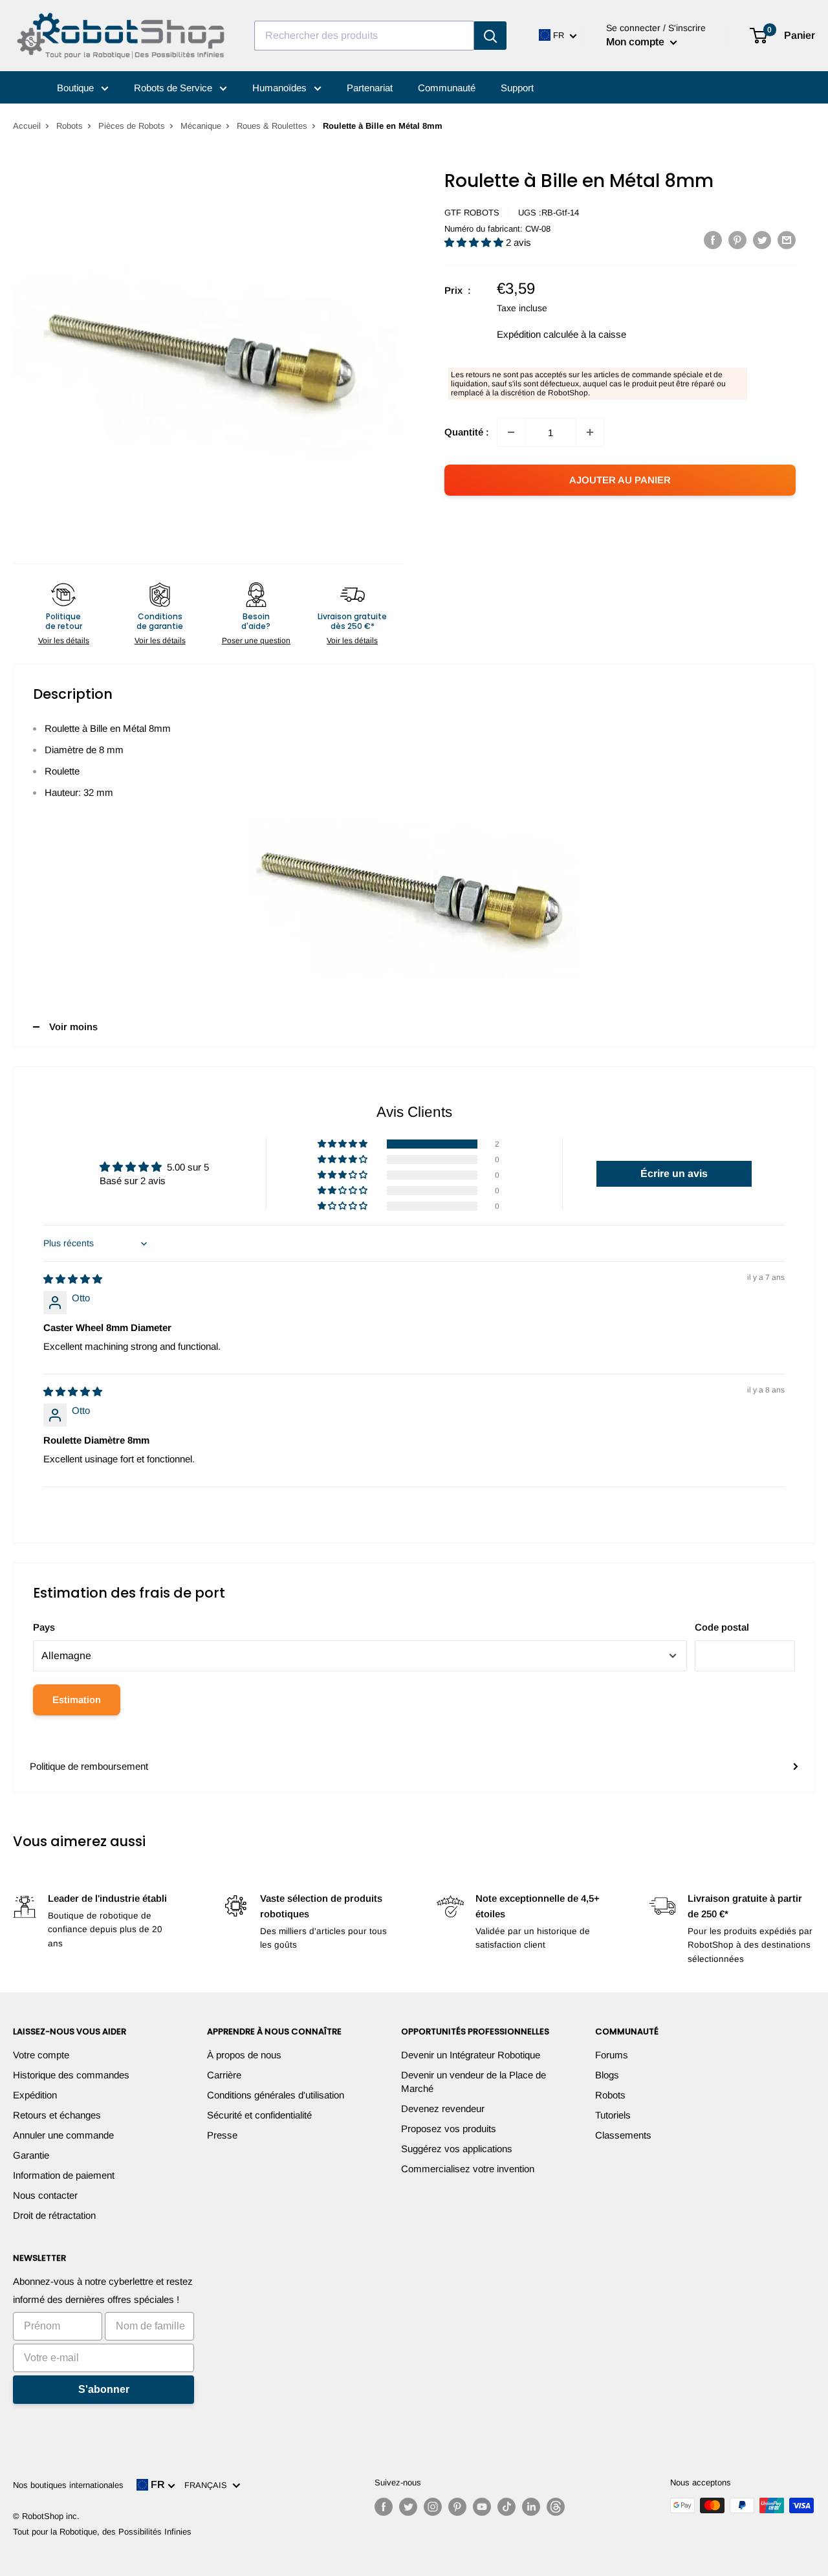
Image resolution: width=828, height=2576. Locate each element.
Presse (222, 2135)
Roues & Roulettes (272, 126)
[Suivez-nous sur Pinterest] (457, 2507)
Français (208, 2485)
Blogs (607, 2075)
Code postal (722, 1627)
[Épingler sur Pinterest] (737, 240)
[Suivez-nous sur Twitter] (408, 2507)
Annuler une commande (63, 2135)
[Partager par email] (787, 240)
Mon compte (637, 42)
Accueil (27, 126)
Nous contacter (45, 2195)
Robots (70, 126)
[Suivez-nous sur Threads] (556, 2507)
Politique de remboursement (89, 1766)
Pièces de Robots (132, 126)
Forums (612, 2055)
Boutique (77, 88)
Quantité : (467, 432)
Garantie (31, 2155)
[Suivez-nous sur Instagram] (433, 2507)
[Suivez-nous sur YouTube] (482, 2507)
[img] (73, 1279)
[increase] (590, 432)
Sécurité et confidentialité (259, 2115)
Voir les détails (64, 641)
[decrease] (511, 432)
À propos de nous (244, 2055)
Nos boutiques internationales (68, 2485)
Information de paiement (64, 2175)
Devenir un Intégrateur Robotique (471, 2055)
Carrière (224, 2075)
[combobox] (364, 36)
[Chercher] (490, 36)
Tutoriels (613, 2115)
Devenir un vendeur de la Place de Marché (474, 2082)
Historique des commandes (71, 2075)
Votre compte (41, 2055)
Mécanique (201, 126)
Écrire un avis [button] (674, 1173)
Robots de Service (174, 88)
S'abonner (104, 2389)
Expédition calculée (538, 334)
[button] (475, 242)
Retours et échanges (57, 2115)
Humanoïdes (281, 88)
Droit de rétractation (54, 2215)
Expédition (35, 2095)
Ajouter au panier (620, 480)
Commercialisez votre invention (468, 2169)
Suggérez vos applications (457, 2149)
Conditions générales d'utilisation (276, 2095)
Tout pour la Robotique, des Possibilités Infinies (102, 2532)
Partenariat (370, 88)
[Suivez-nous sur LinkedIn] (531, 2507)
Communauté (447, 88)
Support (517, 88)
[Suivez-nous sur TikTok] (507, 2507)
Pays (44, 1627)
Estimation (77, 1700)
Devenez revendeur (443, 2108)
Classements (623, 2135)
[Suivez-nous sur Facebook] (384, 2507)
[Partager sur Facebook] (713, 240)
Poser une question (256, 641)
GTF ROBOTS (472, 213)
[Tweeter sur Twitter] (762, 240)
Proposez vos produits (449, 2129)
